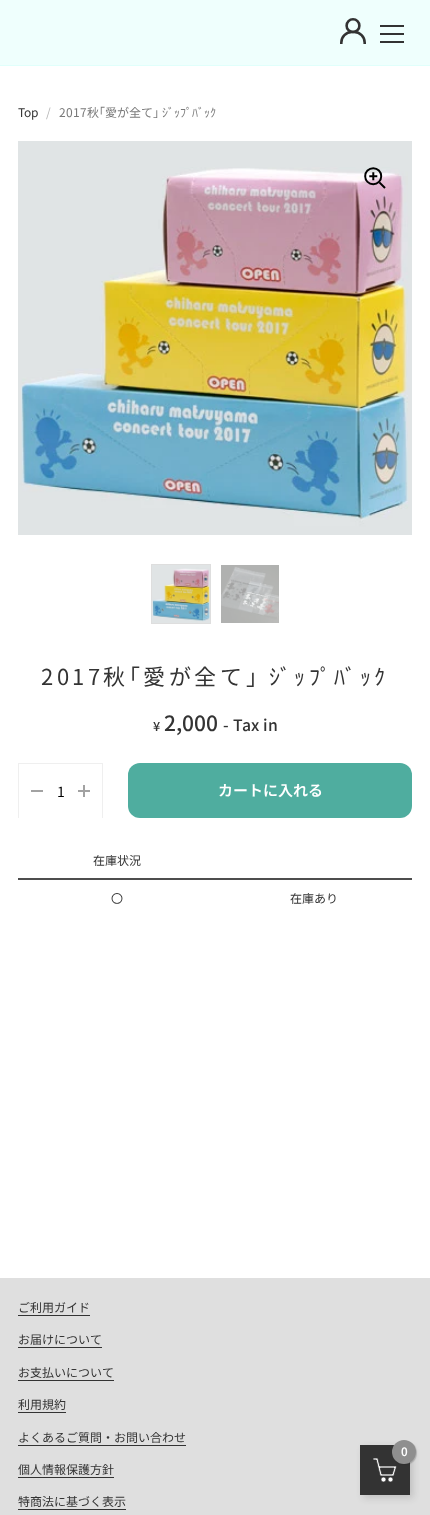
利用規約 (42, 1403)
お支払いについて (66, 1371)
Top (28, 111)
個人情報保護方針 (66, 1468)
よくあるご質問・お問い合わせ (102, 1436)
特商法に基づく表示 (72, 1500)
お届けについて (60, 1338)
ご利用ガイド (54, 1306)
